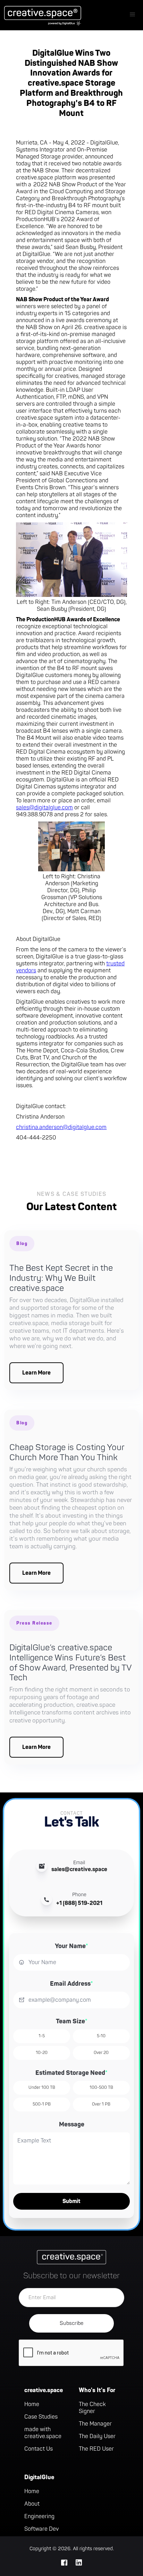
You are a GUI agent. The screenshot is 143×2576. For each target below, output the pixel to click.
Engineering (39, 2516)
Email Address (71, 1984)
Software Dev (41, 2529)
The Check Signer (92, 2408)
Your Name (71, 1946)
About (32, 2504)
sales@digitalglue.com (44, 808)
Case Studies (41, 2417)
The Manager (95, 2424)
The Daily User (97, 2436)
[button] (133, 15)
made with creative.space (43, 2433)
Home (32, 2404)
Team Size (72, 2021)
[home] (41, 15)
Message (72, 2124)
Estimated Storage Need (71, 2073)
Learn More (36, 1373)
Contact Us (39, 2449)
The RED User (96, 2449)
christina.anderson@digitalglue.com (61, 1127)
